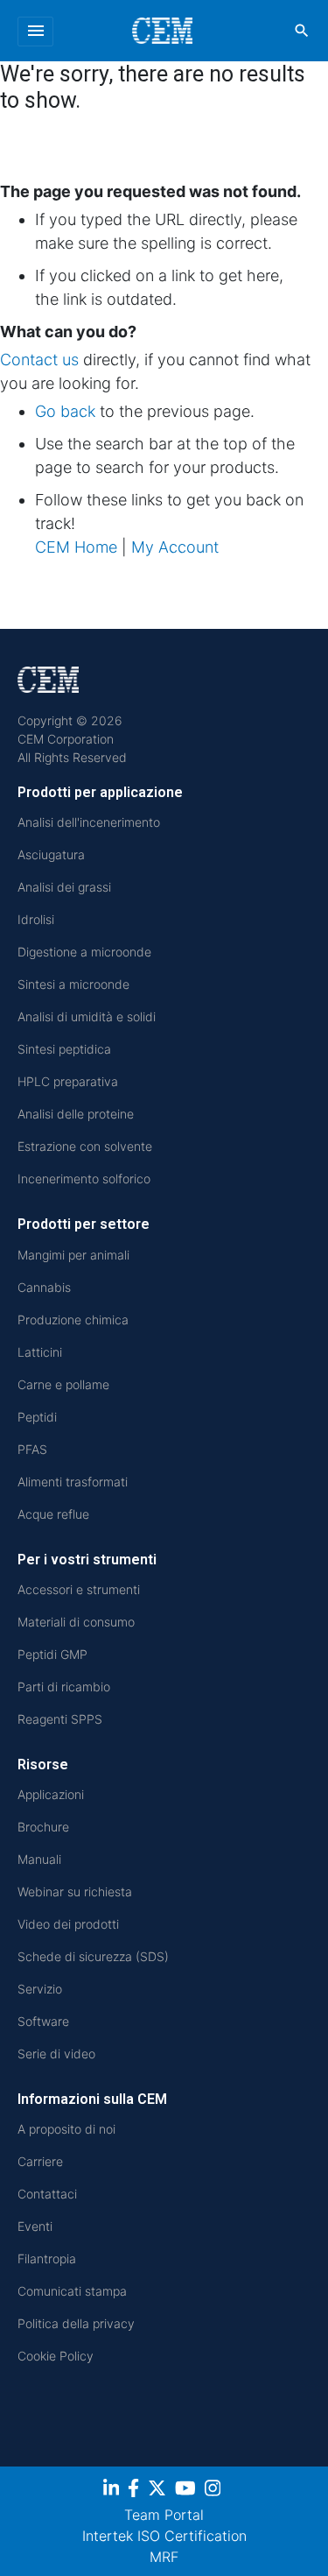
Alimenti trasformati (73, 1482)
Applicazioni (51, 1794)
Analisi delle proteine (76, 1114)
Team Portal (164, 2515)
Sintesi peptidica (64, 1049)
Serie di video (56, 2054)
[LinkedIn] (113, 2491)
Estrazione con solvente (85, 1146)
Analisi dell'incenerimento (89, 822)
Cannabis (44, 1287)
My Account (175, 547)
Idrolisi (36, 919)
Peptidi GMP (52, 1654)
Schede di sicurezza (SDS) (93, 1956)
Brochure (43, 1827)
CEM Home (76, 547)
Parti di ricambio (64, 1687)
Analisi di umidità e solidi (87, 1016)
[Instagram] (215, 2491)
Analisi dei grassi (64, 887)
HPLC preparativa (68, 1081)
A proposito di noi (66, 2129)
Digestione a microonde (84, 952)
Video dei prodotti (68, 1924)
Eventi (35, 2226)
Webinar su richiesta (75, 1891)
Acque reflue (53, 1514)
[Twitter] (159, 2491)
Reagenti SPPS (60, 1719)
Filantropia (47, 2258)
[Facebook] (136, 2491)
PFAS (32, 1449)
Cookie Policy (56, 2356)
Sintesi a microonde (73, 984)
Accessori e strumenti (79, 1589)
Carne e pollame (63, 1384)
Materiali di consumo (76, 1622)
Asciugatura (51, 854)
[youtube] (188, 2491)
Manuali (39, 1859)
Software (43, 2021)
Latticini (40, 1352)
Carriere (40, 2161)
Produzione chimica (73, 1320)
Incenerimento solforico (84, 1179)
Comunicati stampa (72, 2291)
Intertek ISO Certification (164, 2536)
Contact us (39, 360)
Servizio (40, 1989)
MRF (164, 2557)
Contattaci (47, 2194)
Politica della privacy (76, 2323)
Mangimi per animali (73, 1255)
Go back (65, 411)
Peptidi (37, 1417)
